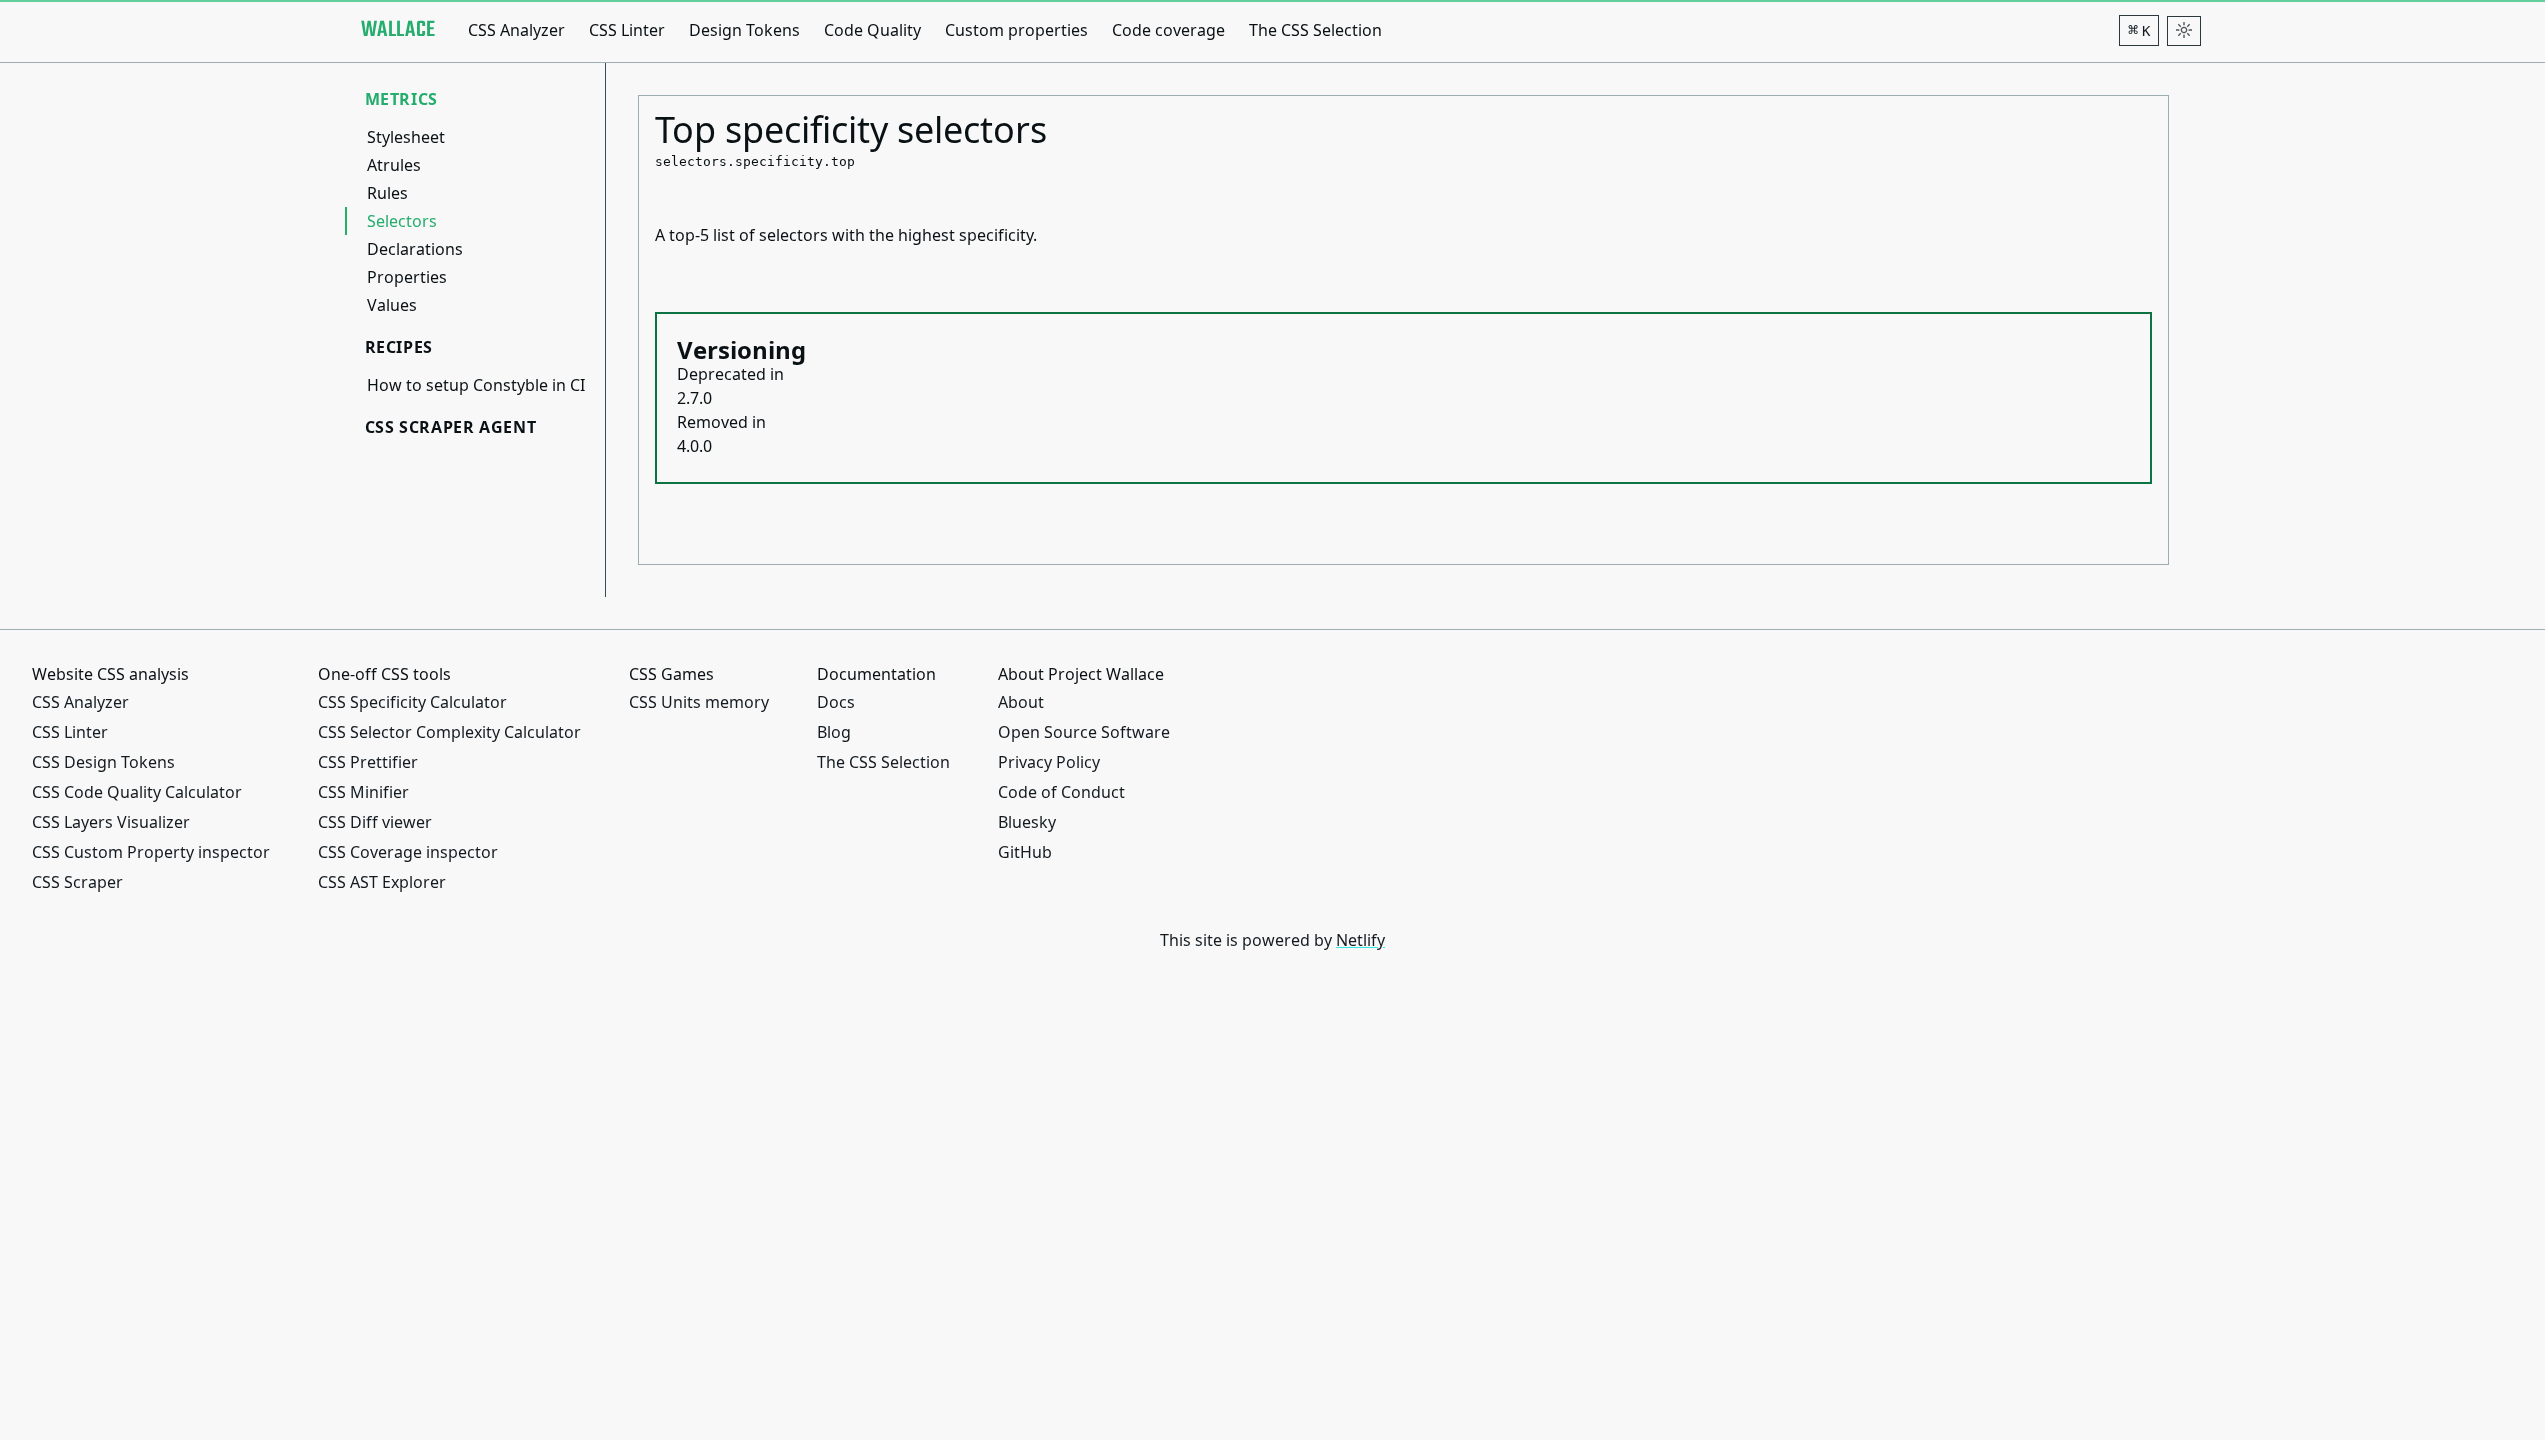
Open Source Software (1084, 732)
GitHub (1025, 852)
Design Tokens (744, 30)
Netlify (1360, 940)
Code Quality (872, 30)
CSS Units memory (699, 702)
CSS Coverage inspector (408, 852)
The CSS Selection (1315, 30)
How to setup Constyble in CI (476, 385)
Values (392, 305)
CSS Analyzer (516, 30)
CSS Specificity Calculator (412, 702)
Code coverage (1168, 30)
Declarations (415, 249)
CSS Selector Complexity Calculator (449, 732)
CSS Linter (627, 30)
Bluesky (1027, 822)
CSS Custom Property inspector (151, 852)
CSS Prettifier (368, 762)
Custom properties (1016, 30)
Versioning (741, 349)
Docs (836, 702)
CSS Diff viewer (375, 822)
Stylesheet (406, 137)
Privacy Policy (1049, 762)
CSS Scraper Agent (451, 427)
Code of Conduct (1061, 792)
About (1021, 702)
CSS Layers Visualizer (111, 822)
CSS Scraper (77, 882)
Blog (834, 732)
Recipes (399, 347)
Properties (407, 277)
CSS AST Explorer (382, 882)
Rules (387, 193)
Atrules (394, 165)
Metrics (401, 99)
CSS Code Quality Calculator (137, 792)
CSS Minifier (363, 792)
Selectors (402, 221)
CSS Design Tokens (103, 762)
